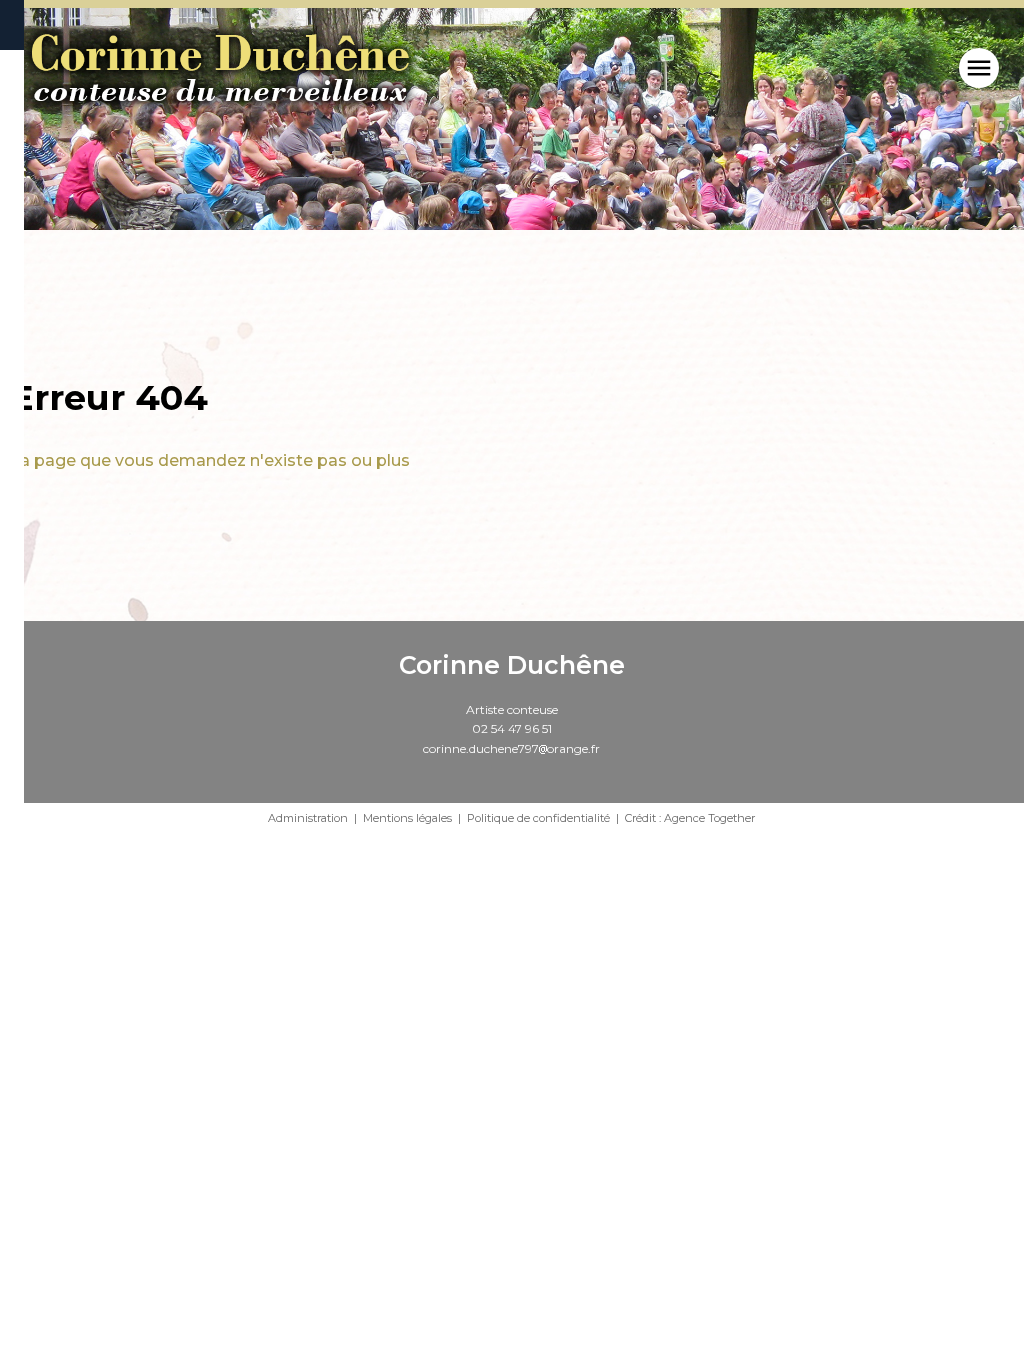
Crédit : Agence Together (690, 818)
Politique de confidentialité (538, 818)
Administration (308, 818)
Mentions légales (407, 818)
